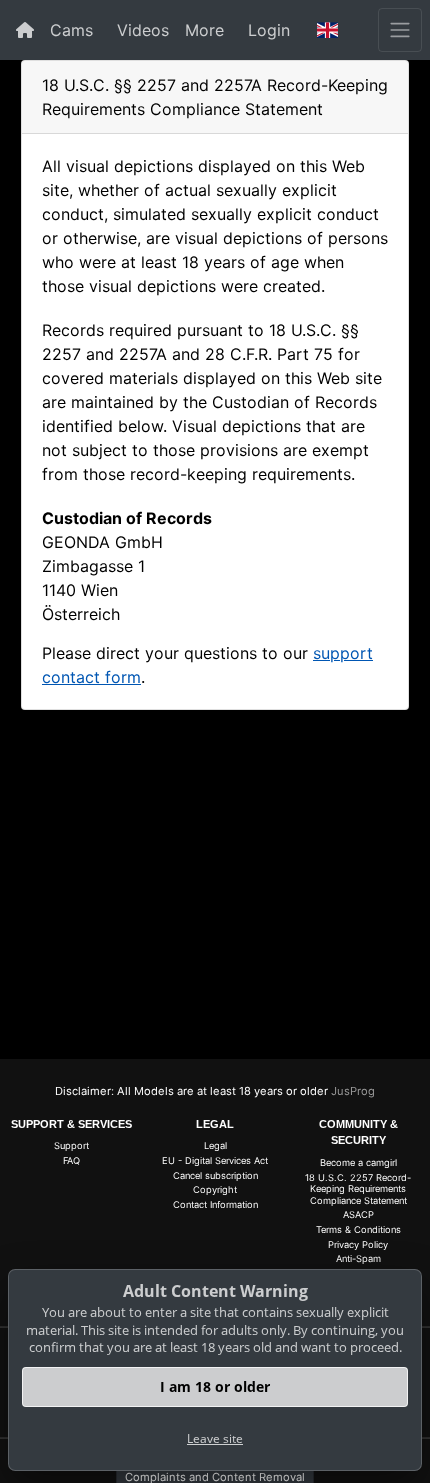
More (204, 30)
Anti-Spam (358, 1258)
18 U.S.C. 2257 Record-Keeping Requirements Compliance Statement (358, 1189)
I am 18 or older (215, 1386)
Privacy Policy (358, 1244)
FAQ (71, 1160)
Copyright (215, 1189)
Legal (215, 1145)
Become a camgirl (358, 1162)
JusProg (353, 1091)
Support (71, 1145)
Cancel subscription (215, 1175)
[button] (328, 30)
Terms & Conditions (358, 1229)
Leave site (215, 1438)
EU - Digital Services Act (215, 1160)
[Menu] (400, 30)
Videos (143, 30)
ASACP (358, 1214)
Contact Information (215, 1204)
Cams (71, 30)
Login (269, 30)
